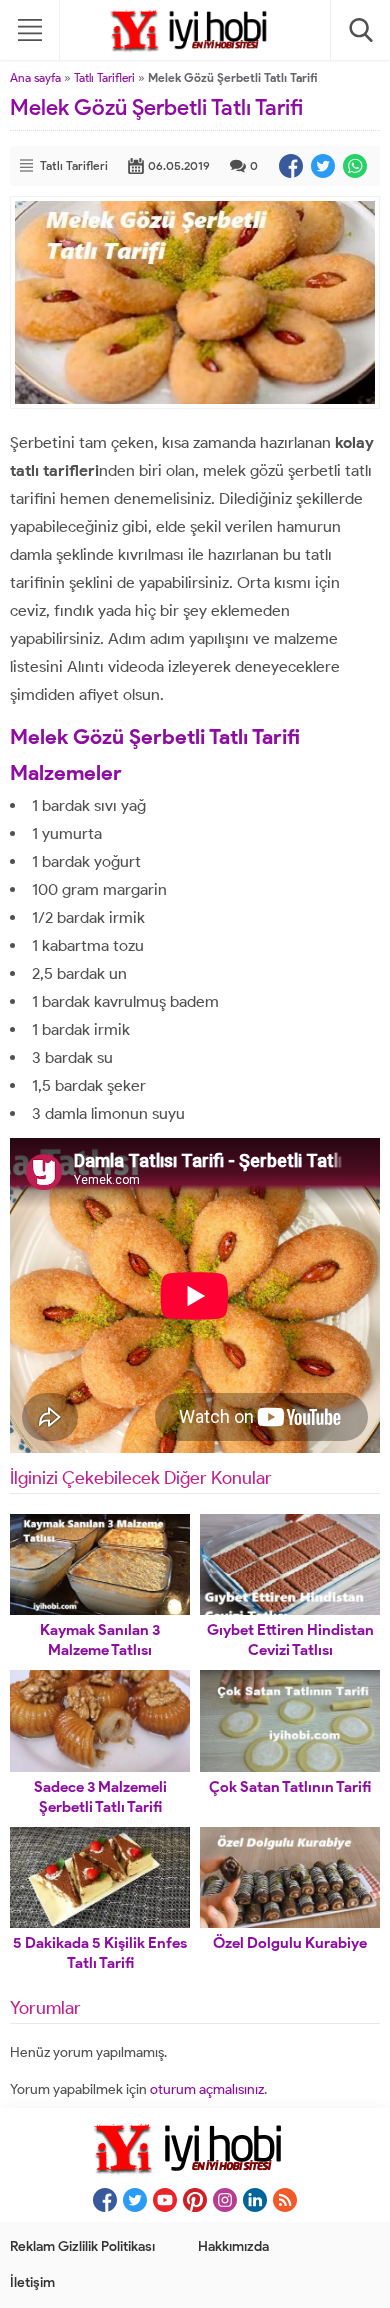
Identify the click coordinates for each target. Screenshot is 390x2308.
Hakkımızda (233, 2246)
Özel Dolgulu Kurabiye (290, 1943)
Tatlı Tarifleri (104, 77)
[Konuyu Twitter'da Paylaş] (323, 166)
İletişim (32, 2282)
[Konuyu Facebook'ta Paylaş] (291, 166)
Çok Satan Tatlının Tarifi (290, 1787)
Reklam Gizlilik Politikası (82, 2246)
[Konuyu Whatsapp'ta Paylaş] (355, 166)
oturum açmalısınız (207, 2089)
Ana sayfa (35, 77)
